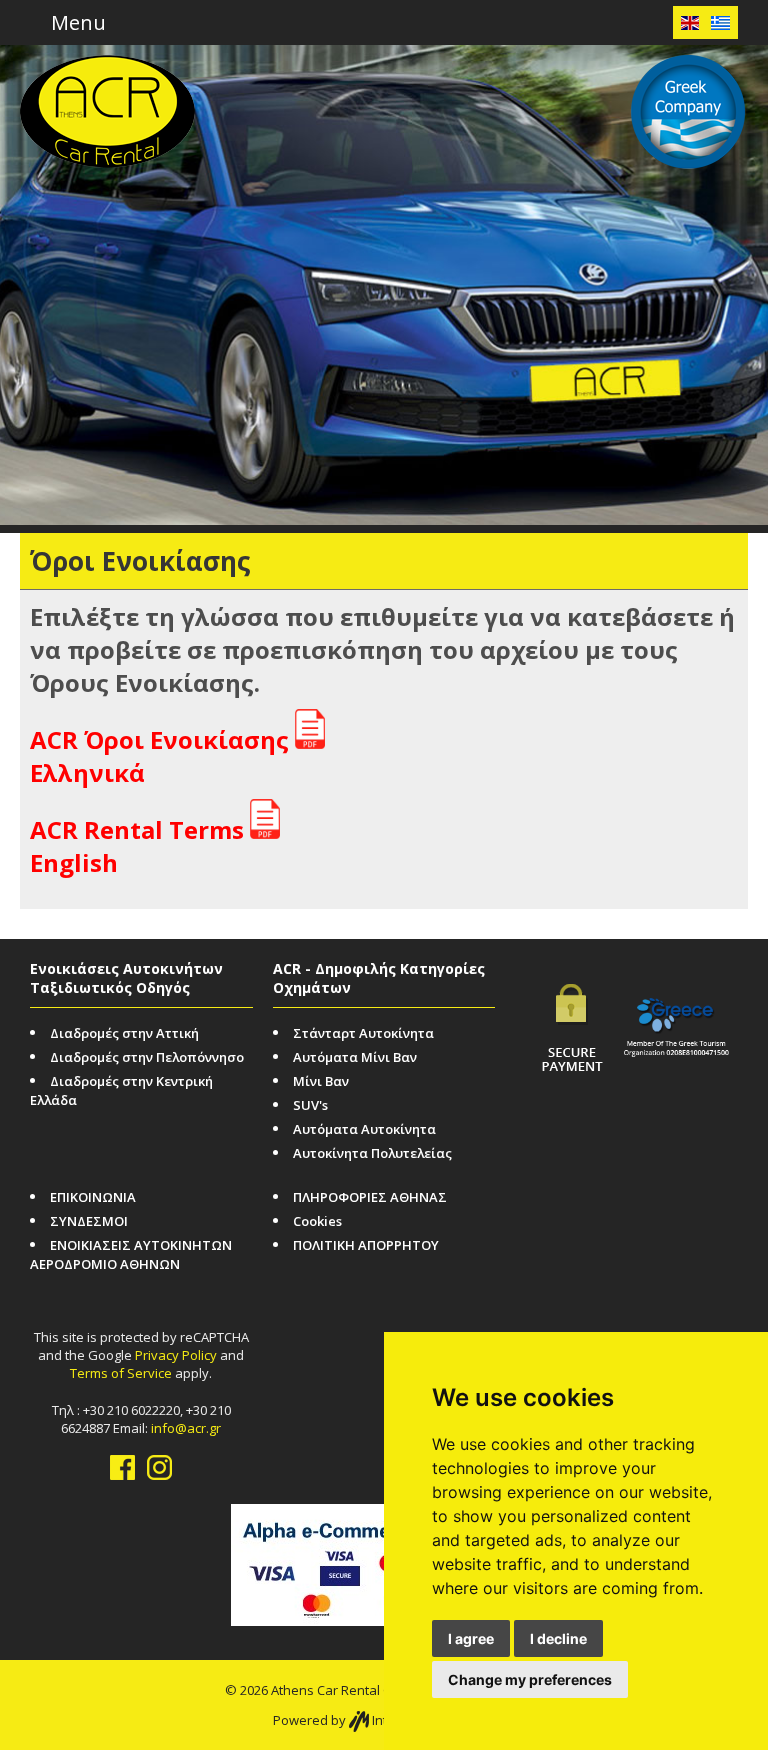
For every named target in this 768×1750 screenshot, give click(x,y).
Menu (76, 22)
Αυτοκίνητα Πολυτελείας (372, 1153)
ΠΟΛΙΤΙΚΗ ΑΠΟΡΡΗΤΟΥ (366, 1245)
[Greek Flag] (720, 22)
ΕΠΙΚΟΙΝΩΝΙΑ (93, 1197)
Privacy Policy (176, 1355)
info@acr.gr (186, 1428)
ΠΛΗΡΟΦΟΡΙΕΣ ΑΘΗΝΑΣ (370, 1197)
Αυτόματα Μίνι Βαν (355, 1057)
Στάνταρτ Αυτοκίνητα (363, 1033)
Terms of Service (121, 1373)
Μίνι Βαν (321, 1081)
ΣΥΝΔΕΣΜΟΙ (89, 1221)
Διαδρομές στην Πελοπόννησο (147, 1057)
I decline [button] (558, 1638)
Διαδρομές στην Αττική (124, 1033)
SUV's (310, 1105)
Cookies (317, 1221)
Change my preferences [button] (530, 1679)
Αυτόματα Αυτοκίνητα (364, 1129)
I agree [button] (471, 1638)
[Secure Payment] (572, 1013)
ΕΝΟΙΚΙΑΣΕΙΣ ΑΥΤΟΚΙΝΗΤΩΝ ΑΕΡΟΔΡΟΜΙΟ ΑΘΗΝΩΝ (131, 1254)
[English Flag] (690, 22)
